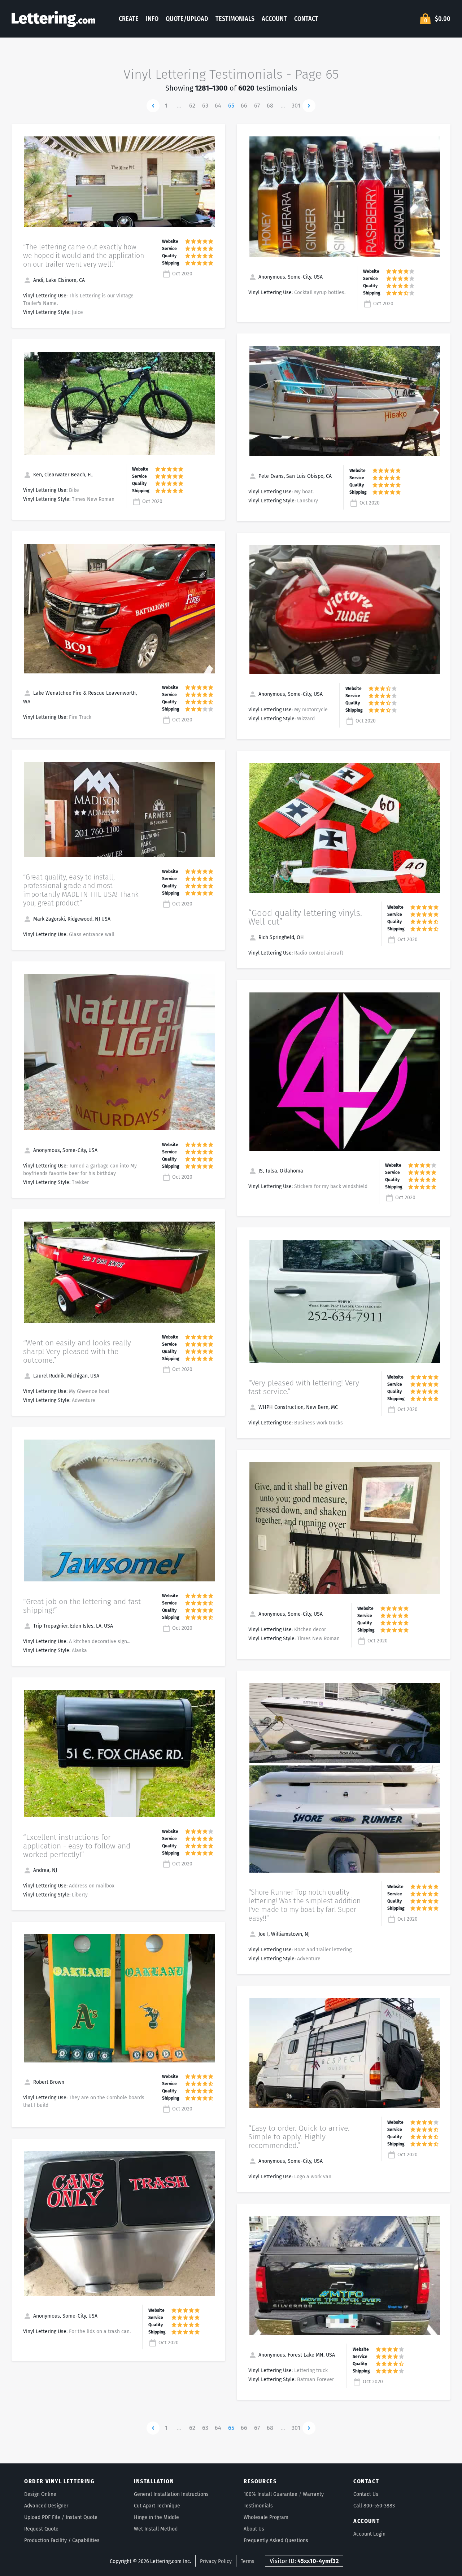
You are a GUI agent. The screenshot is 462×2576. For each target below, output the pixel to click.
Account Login (369, 2534)
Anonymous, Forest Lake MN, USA (296, 2355)
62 (192, 106)
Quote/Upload (187, 19)
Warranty (313, 2494)
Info (152, 19)
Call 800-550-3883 (374, 2506)
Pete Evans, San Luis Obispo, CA (294, 476)
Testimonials (235, 19)
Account (274, 19)
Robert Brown (48, 2082)
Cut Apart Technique (157, 2506)
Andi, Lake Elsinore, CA (58, 280)
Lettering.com (53, 19)
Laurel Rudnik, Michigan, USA (66, 1376)
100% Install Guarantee (271, 2494)
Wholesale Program (266, 2517)
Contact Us (366, 2494)
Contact (306, 19)
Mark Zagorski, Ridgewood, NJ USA (71, 919)
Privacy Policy (216, 2561)
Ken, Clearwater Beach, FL (62, 475)
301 (296, 106)
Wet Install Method (156, 2529)
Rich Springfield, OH (280, 937)
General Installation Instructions (171, 2494)
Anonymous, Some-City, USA (65, 1150)
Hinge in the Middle (156, 2517)
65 (231, 106)
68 (270, 106)
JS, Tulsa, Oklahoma (280, 1171)
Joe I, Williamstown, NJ (283, 1934)
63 (205, 106)
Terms (248, 2561)
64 (218, 106)
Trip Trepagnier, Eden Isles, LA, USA (72, 1626)
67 (257, 106)
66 (244, 106)
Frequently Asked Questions (276, 2540)
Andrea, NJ (44, 1870)
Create (129, 19)
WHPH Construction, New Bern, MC (297, 1407)
